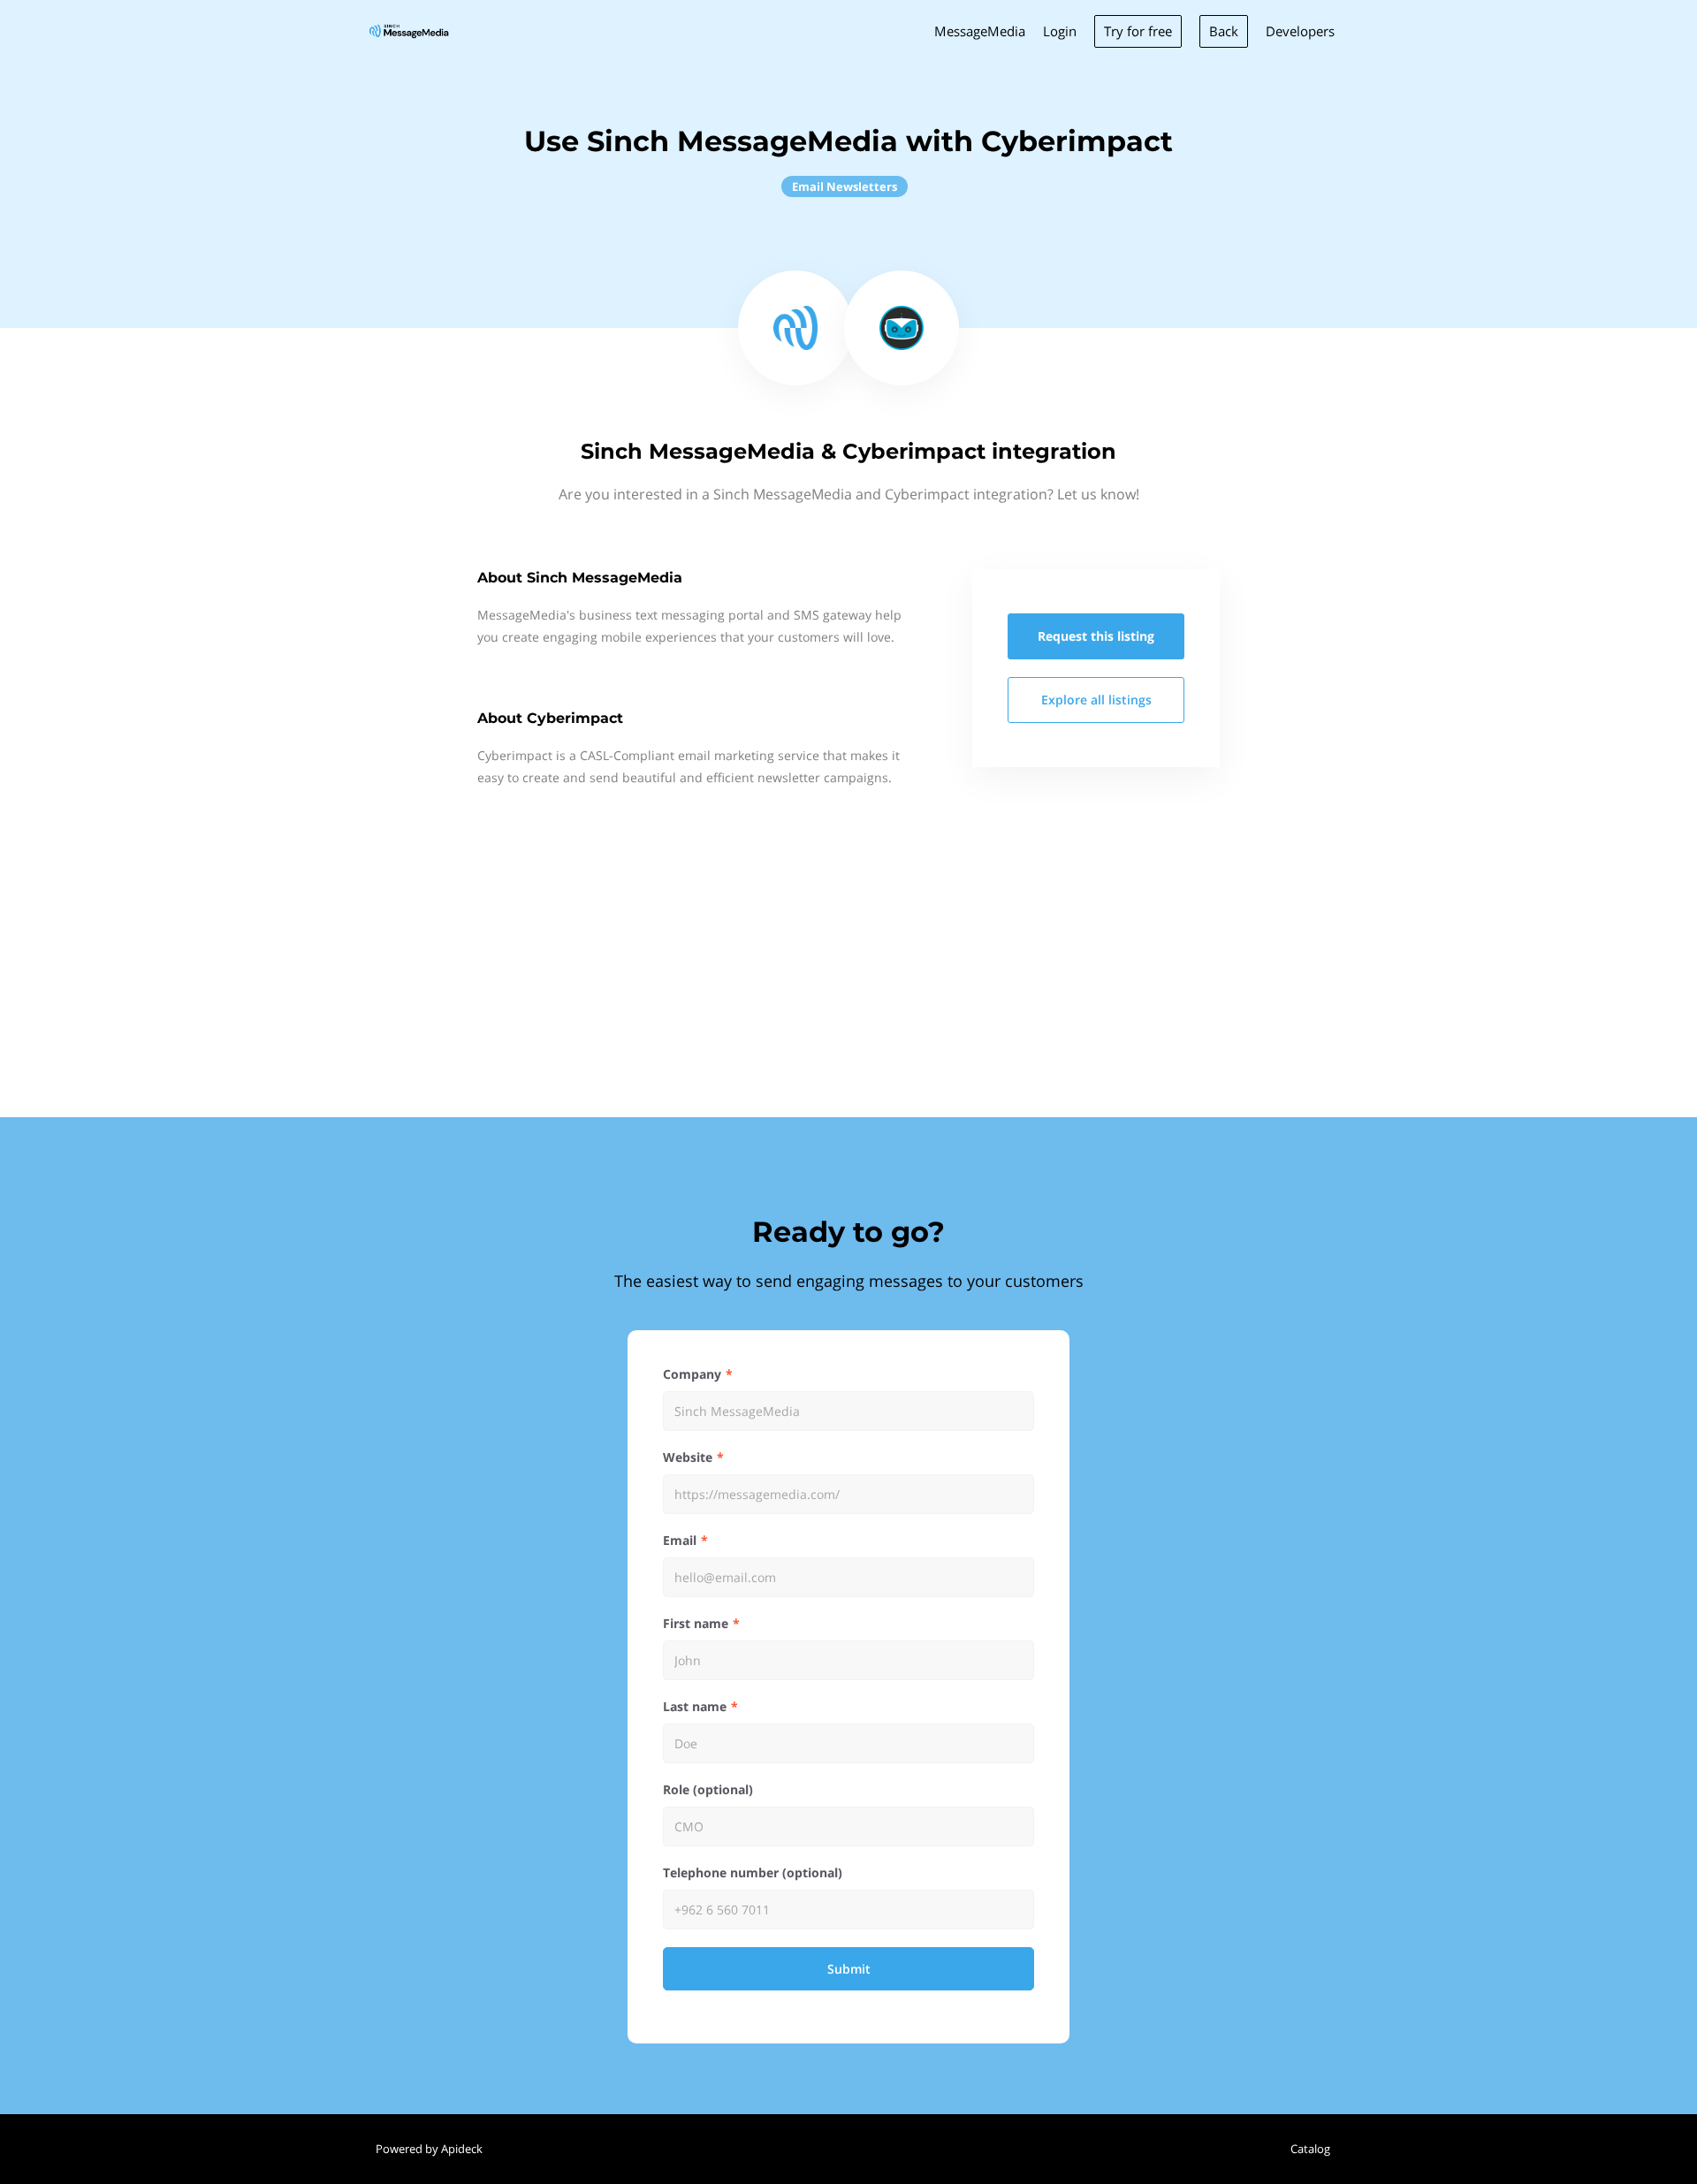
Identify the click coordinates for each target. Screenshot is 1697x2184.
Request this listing (1096, 636)
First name (696, 1623)
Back (1224, 31)
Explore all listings (1096, 700)
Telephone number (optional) (753, 1872)
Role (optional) (708, 1789)
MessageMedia (980, 31)
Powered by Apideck (429, 2149)
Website (688, 1457)
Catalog (1310, 2149)
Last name (695, 1706)
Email (680, 1540)
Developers (1300, 31)
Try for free (1138, 31)
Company (692, 1374)
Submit (849, 1969)
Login (1060, 31)
